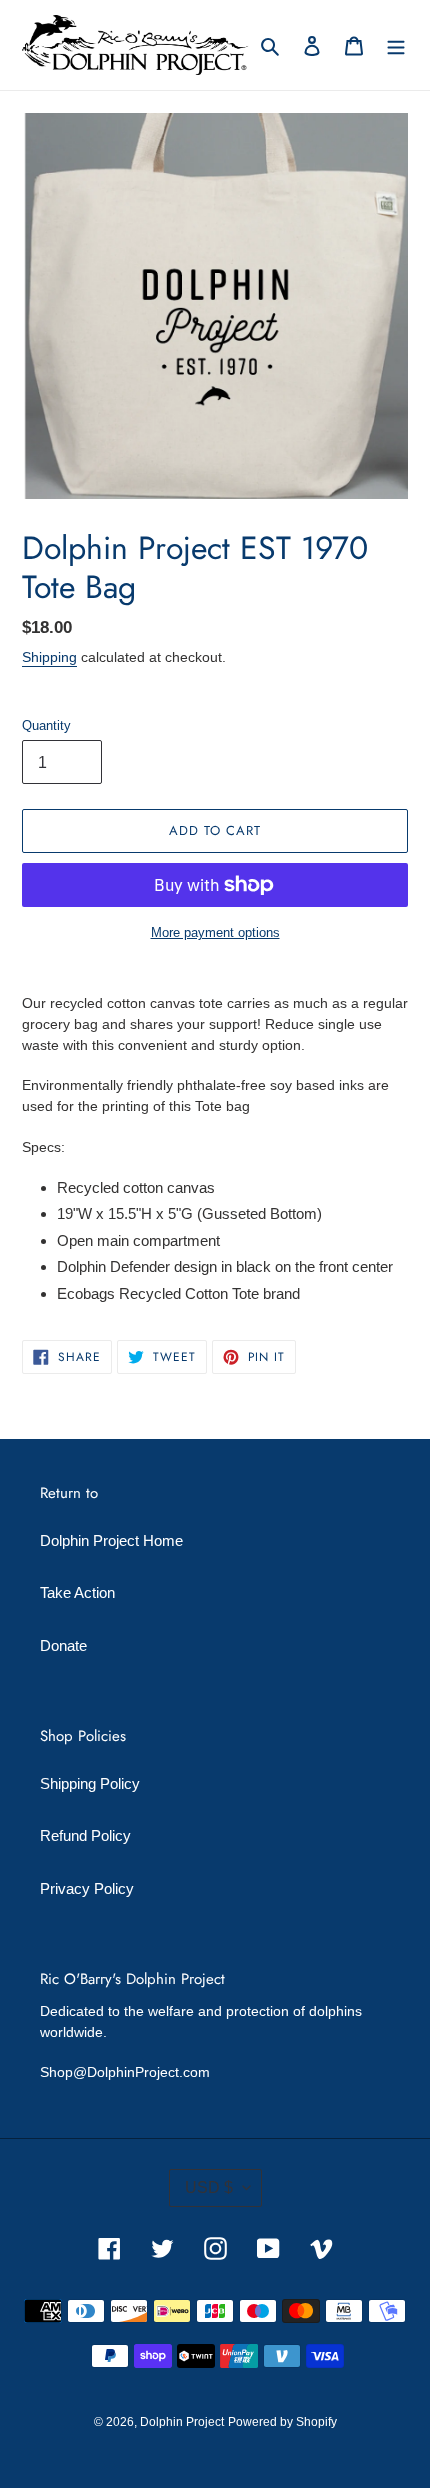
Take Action (77, 1592)
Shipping (49, 657)
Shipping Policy (90, 1783)
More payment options (215, 932)
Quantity (46, 725)
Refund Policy (85, 1835)
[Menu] (396, 45)
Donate (63, 1645)
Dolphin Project (182, 2422)
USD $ (209, 2187)
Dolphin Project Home (111, 1540)
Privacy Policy (87, 1888)
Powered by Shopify (282, 2422)
